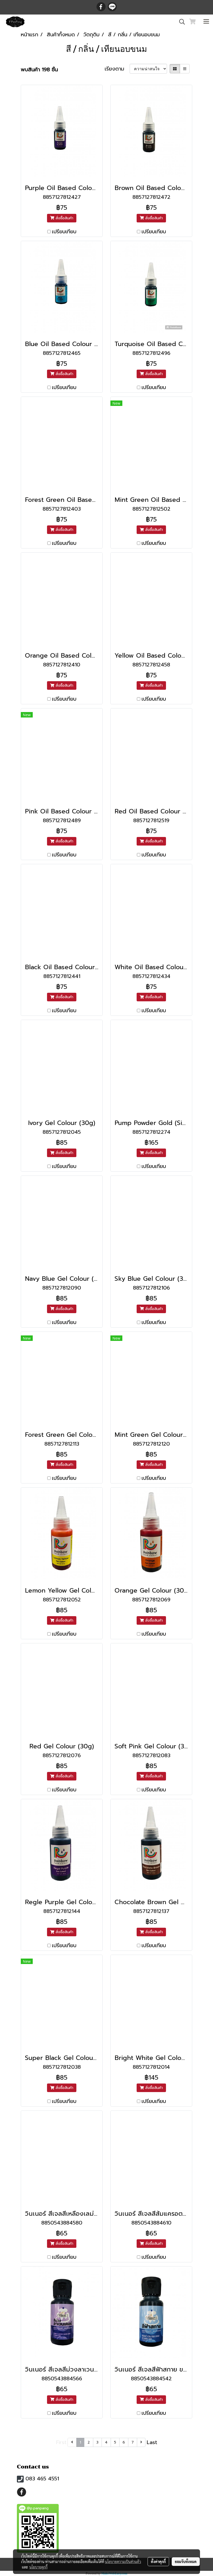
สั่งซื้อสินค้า (64, 218)
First (61, 2442)
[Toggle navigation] (206, 22)
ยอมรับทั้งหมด (186, 2561)
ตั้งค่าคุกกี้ (158, 2561)
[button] (180, 22)
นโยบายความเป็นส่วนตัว (123, 2561)
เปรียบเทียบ (64, 231)
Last (152, 2442)
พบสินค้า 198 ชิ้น (39, 69)
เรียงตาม (117, 69)
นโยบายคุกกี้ (38, 2567)
